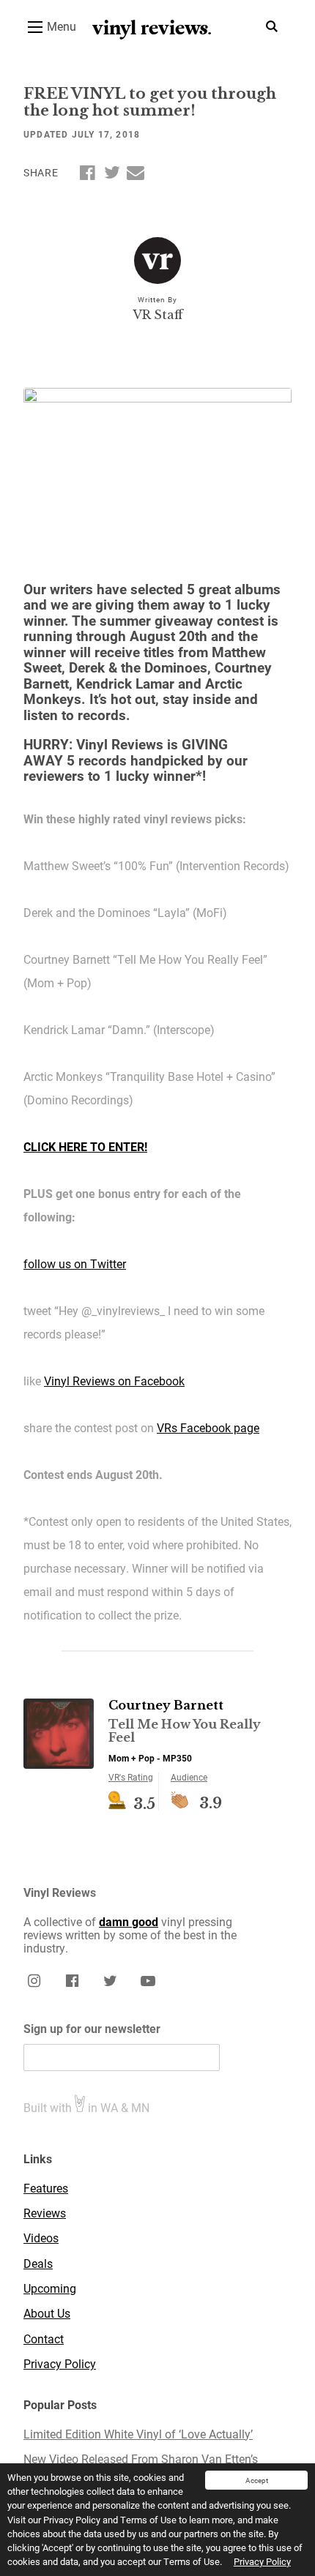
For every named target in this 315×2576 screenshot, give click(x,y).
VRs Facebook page (208, 1427)
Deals (38, 2264)
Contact (44, 2339)
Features (46, 2188)
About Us (47, 2313)
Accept (257, 2480)
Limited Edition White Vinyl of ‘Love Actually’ (138, 2434)
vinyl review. (152, 28)
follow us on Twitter (75, 1263)
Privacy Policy (262, 2561)
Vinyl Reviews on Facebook (114, 1381)
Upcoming (50, 2288)
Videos (41, 2238)
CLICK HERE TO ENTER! (85, 1146)
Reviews (45, 2213)
